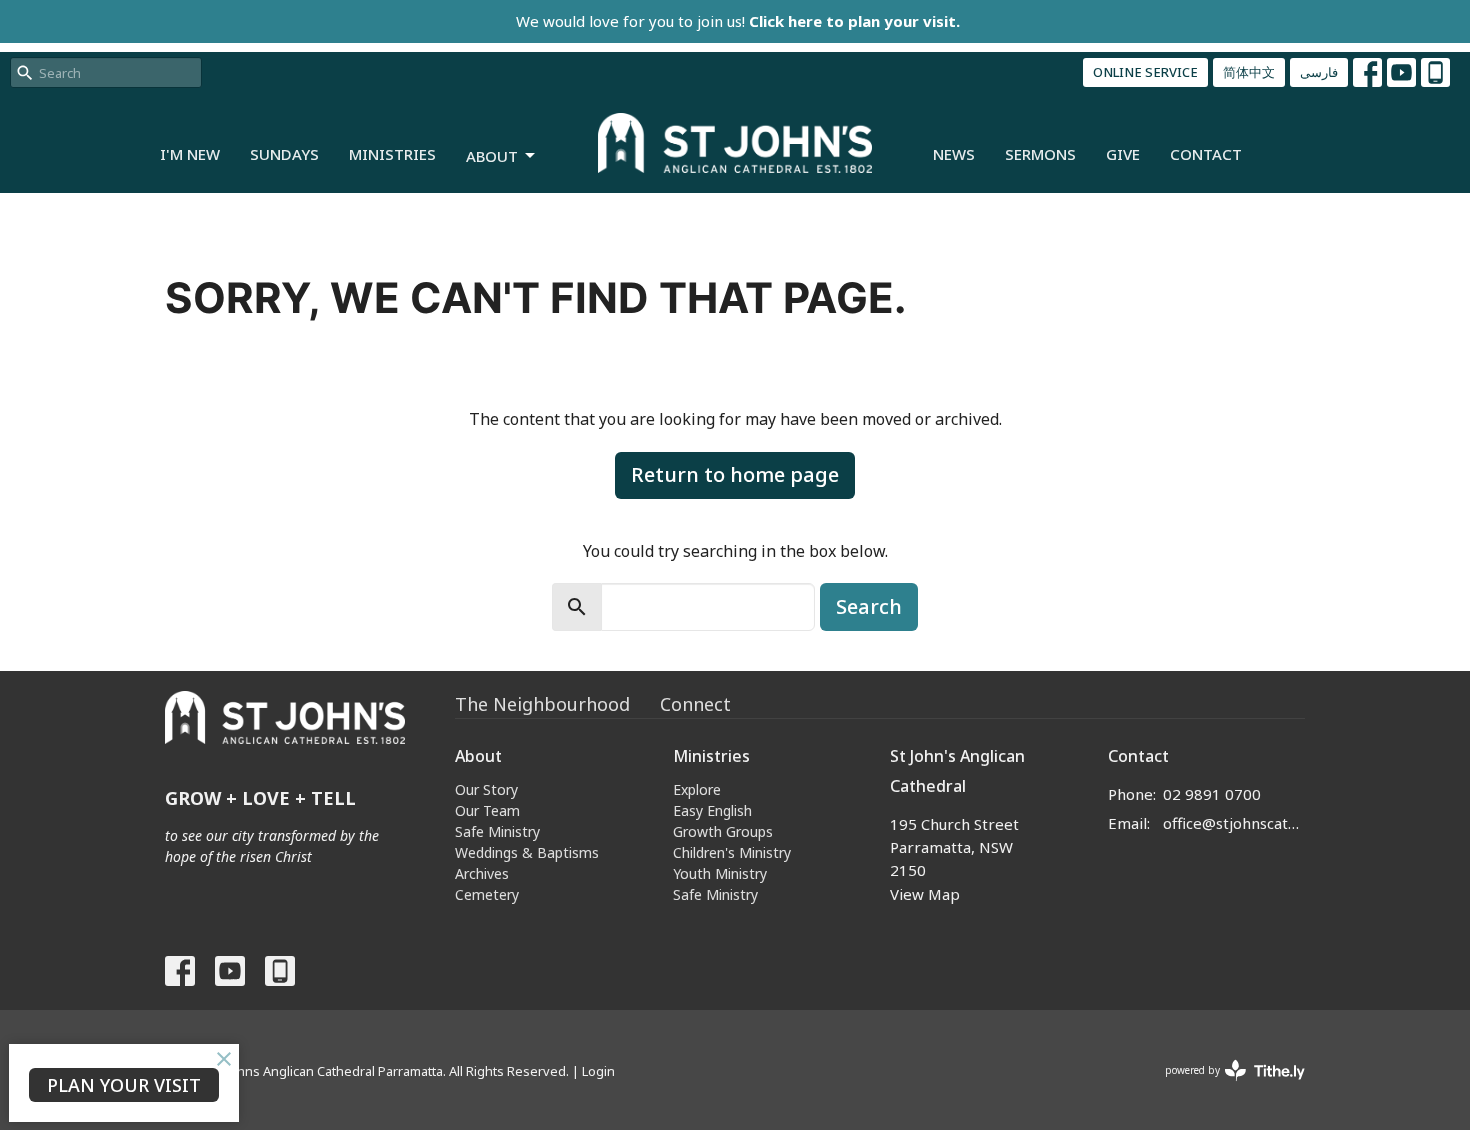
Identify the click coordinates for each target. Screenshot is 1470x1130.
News (954, 154)
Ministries (392, 154)
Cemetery (487, 894)
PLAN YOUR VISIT (124, 1085)
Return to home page (735, 474)
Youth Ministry (720, 873)
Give (1123, 154)
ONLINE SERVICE (1145, 72)
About (492, 156)
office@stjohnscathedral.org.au (1234, 823)
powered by (1224, 1087)
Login (598, 1071)
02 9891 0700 (1212, 794)
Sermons (1040, 154)
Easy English (712, 810)
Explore (697, 789)
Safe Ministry (497, 831)
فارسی (1319, 72)
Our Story (486, 789)
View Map (925, 894)
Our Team (487, 810)
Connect (695, 704)
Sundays (284, 154)
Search (869, 606)
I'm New (190, 154)
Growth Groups (723, 831)
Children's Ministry (732, 852)
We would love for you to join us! (738, 21)
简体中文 (1249, 72)
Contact (1206, 154)
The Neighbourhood (542, 704)
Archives (482, 873)
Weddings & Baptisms (527, 852)
